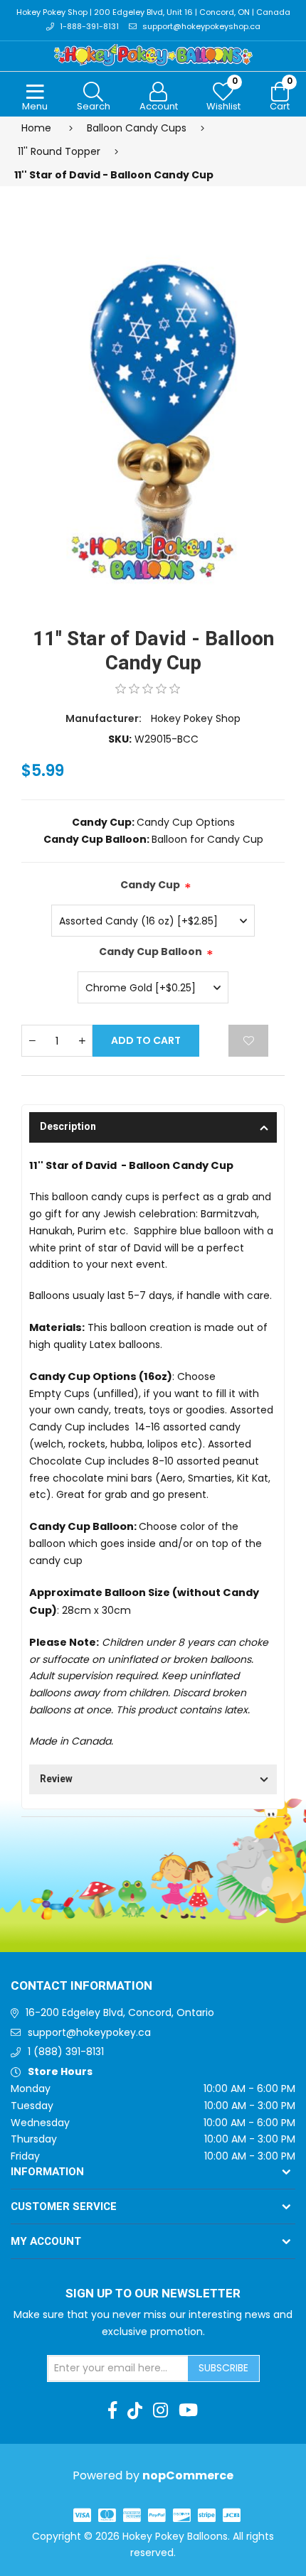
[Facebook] (112, 2410)
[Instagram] (160, 2410)
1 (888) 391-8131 (66, 2052)
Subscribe (223, 2368)
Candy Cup (150, 885)
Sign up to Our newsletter (153, 2294)
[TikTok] (135, 2410)
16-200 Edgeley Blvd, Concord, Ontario (120, 2012)
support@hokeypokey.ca (89, 2032)
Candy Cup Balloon (151, 952)
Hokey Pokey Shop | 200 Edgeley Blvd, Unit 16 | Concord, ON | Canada (153, 12)
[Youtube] (188, 2410)
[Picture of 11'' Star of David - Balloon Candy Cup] (153, 416)
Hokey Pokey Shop (196, 718)
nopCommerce (188, 2475)
